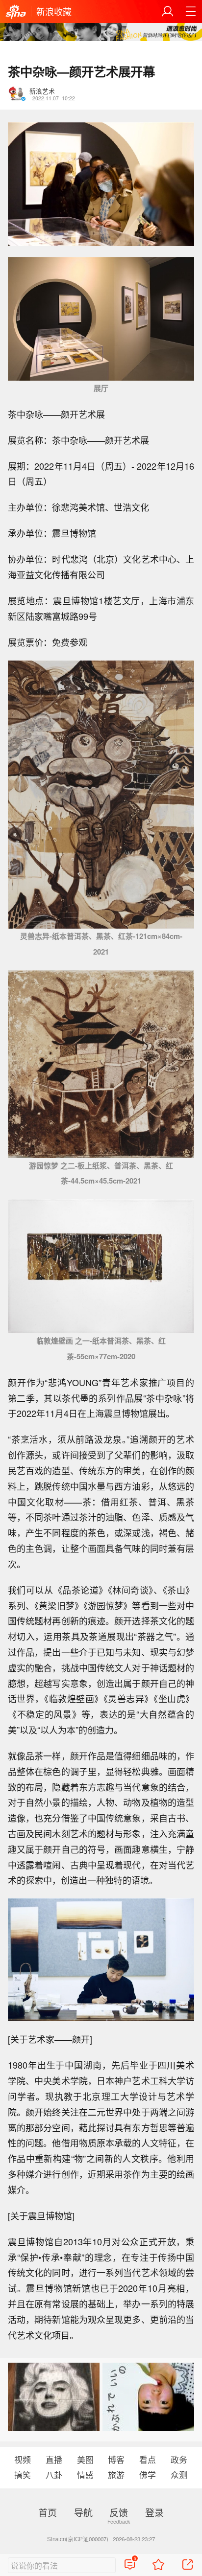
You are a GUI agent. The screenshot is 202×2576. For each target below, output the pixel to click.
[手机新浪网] (16, 12)
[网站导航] (190, 11)
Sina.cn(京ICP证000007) (78, 2539)
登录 (154, 2512)
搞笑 (23, 2475)
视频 (23, 2460)
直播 (54, 2460)
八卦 (54, 2475)
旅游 (116, 2475)
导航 (83, 2512)
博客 (116, 2460)
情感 (85, 2475)
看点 (148, 2460)
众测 (179, 2475)
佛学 (148, 2475)
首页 (48, 2512)
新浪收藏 (54, 11)
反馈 (119, 2512)
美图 (85, 2460)
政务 (179, 2460)
